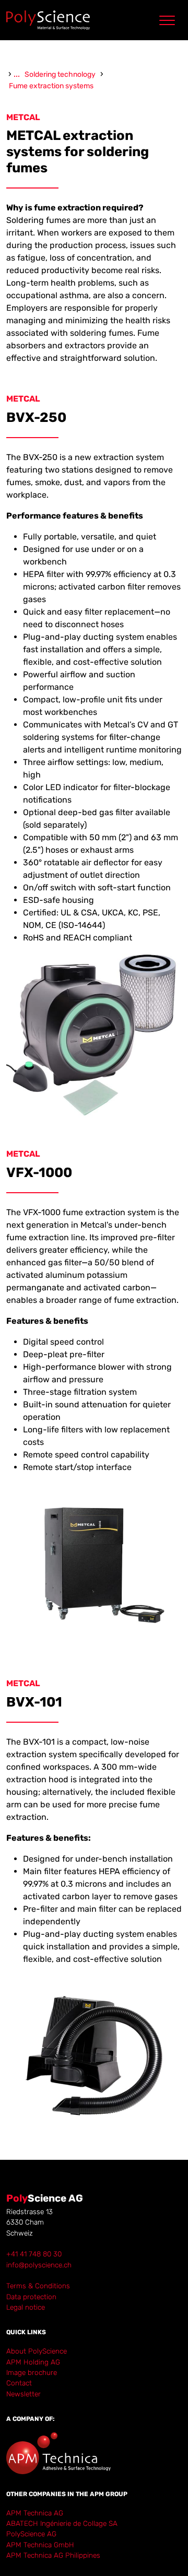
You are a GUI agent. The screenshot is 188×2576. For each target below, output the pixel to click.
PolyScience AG (31, 2534)
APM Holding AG (33, 2362)
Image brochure (32, 2372)
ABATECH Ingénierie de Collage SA (62, 2523)
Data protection (31, 2297)
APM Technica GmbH (40, 2545)
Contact (19, 2383)
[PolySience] (48, 20)
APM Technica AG (35, 2513)
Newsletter (23, 2394)
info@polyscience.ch (39, 2265)
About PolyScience (37, 2351)
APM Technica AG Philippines (53, 2555)
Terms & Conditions (38, 2286)
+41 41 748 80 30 (34, 2254)
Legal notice (26, 2307)
